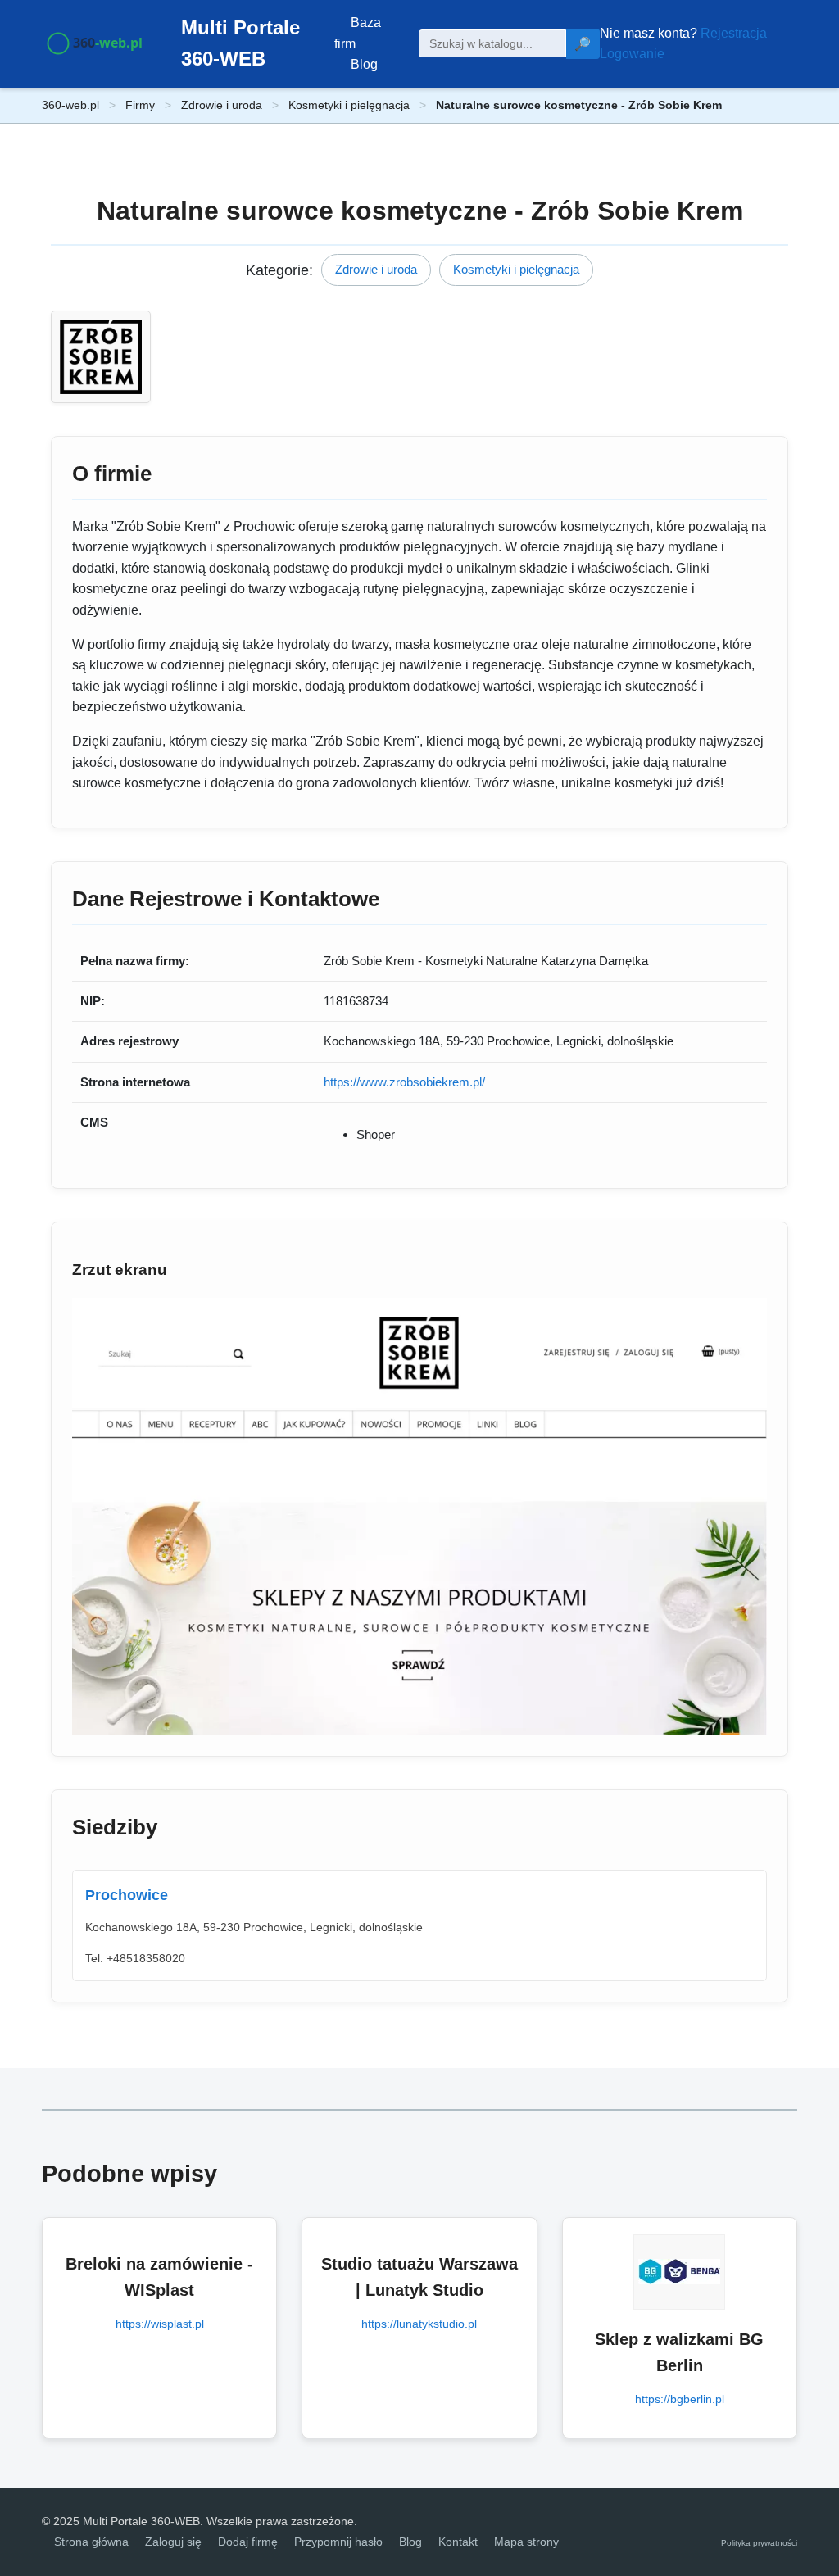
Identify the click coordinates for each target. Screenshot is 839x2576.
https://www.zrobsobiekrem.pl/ (404, 1082)
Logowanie (632, 54)
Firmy (140, 105)
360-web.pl (70, 105)
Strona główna (91, 2542)
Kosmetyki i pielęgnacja (349, 105)
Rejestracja (734, 33)
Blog (364, 64)
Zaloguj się (173, 2542)
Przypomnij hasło (338, 2542)
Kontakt (458, 2542)
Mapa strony (526, 2542)
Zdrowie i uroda (222, 105)
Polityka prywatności (759, 2543)
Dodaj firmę (248, 2542)
